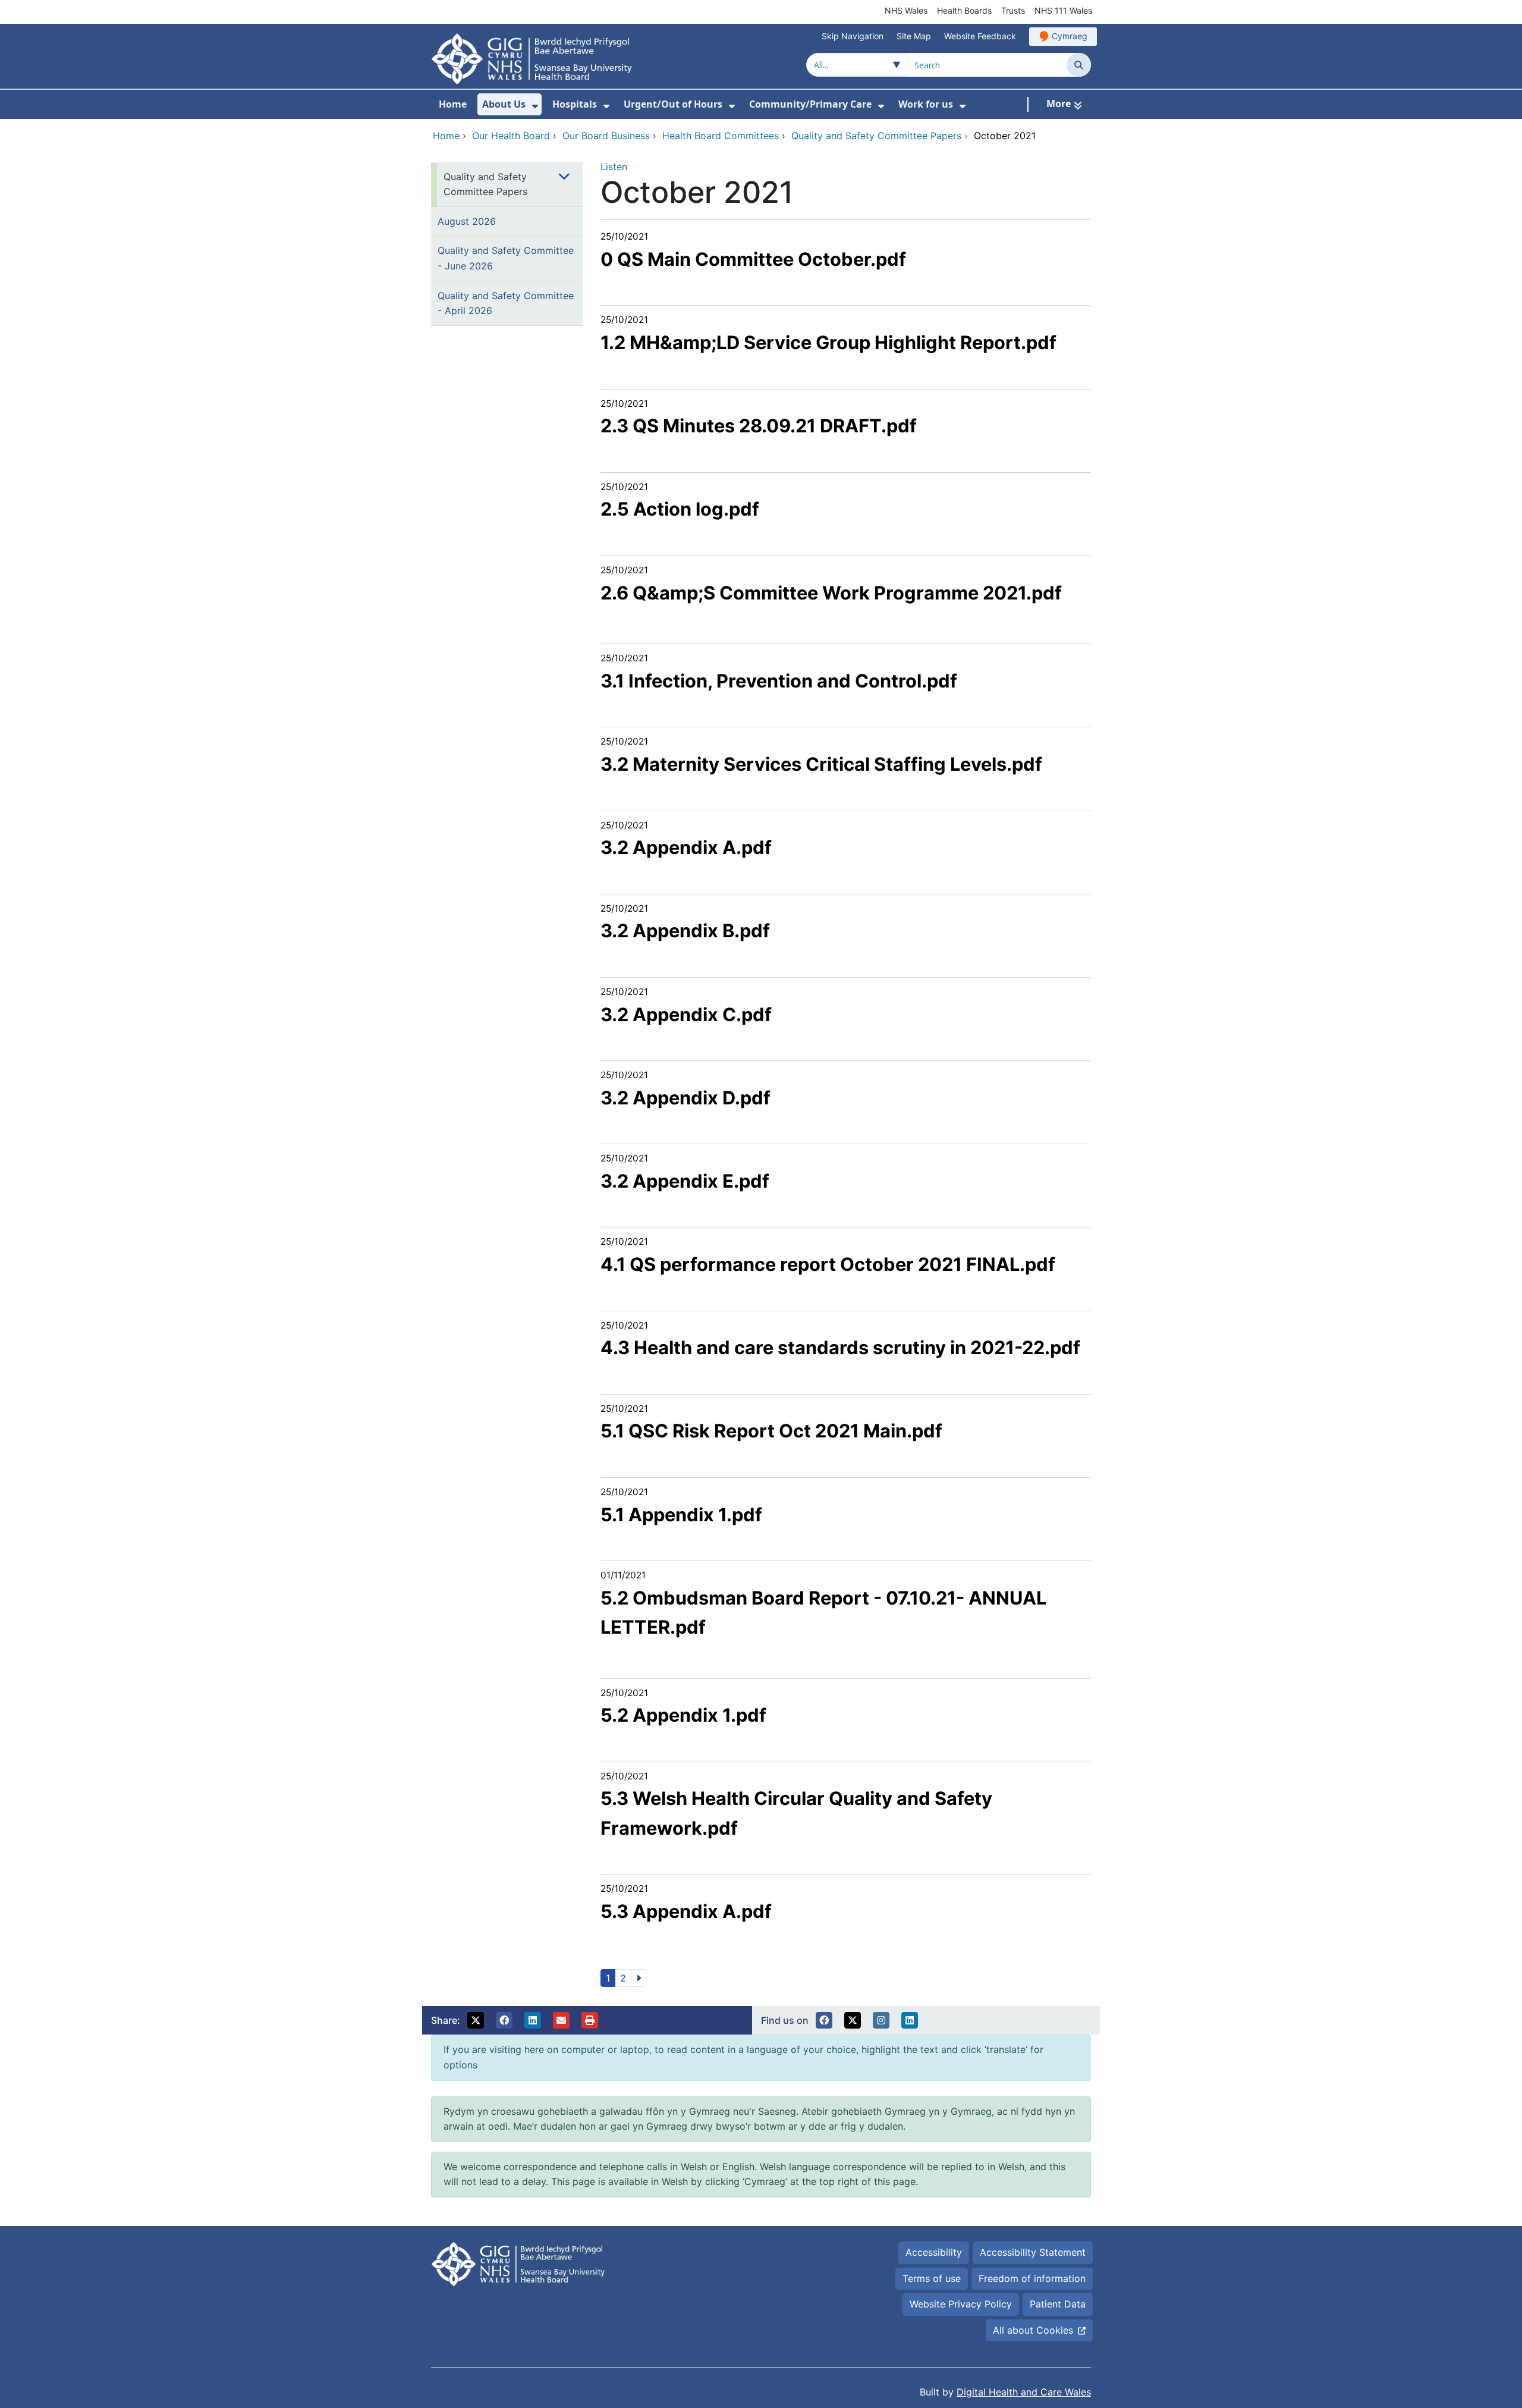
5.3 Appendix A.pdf (686, 1911)
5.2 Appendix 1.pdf (683, 1715)
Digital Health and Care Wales (1024, 2392)
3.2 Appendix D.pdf (685, 1098)
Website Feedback (980, 36)
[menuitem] (535, 106)
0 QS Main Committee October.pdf (753, 259)
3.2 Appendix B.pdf (685, 930)
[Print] (590, 2020)
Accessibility (934, 2252)
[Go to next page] (639, 1978)
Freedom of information (1032, 2278)
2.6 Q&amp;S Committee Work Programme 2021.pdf (831, 593)
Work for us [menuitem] (926, 104)
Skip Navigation (853, 36)
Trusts (1013, 10)
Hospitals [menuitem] (575, 104)
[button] (476, 2020)
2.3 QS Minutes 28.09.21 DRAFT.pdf (759, 426)
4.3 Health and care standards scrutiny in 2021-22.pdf (840, 1347)
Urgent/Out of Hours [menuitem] (673, 104)
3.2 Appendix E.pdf (685, 1181)
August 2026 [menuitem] (467, 221)
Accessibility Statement (1033, 2252)
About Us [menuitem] (504, 104)
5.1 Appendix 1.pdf (681, 1514)
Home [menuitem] (453, 104)
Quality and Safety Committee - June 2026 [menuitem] (506, 258)
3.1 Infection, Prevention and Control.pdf (779, 681)
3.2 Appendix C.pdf (686, 1014)
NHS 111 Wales (1063, 10)
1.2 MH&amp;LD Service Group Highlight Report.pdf (828, 342)
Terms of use (932, 2278)
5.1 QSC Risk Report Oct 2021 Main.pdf (771, 1431)
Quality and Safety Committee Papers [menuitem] (485, 184)
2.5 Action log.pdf (680, 509)
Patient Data (1058, 2304)
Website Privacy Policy (961, 2304)
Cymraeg (1070, 36)
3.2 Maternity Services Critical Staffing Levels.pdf (821, 764)
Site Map (914, 36)
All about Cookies (1033, 2330)
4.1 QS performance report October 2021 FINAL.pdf (828, 1264)
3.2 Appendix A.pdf (686, 847)
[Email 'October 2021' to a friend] (561, 2020)
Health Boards (964, 10)
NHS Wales (906, 10)
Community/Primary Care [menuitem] (810, 104)
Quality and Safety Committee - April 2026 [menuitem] (506, 303)
